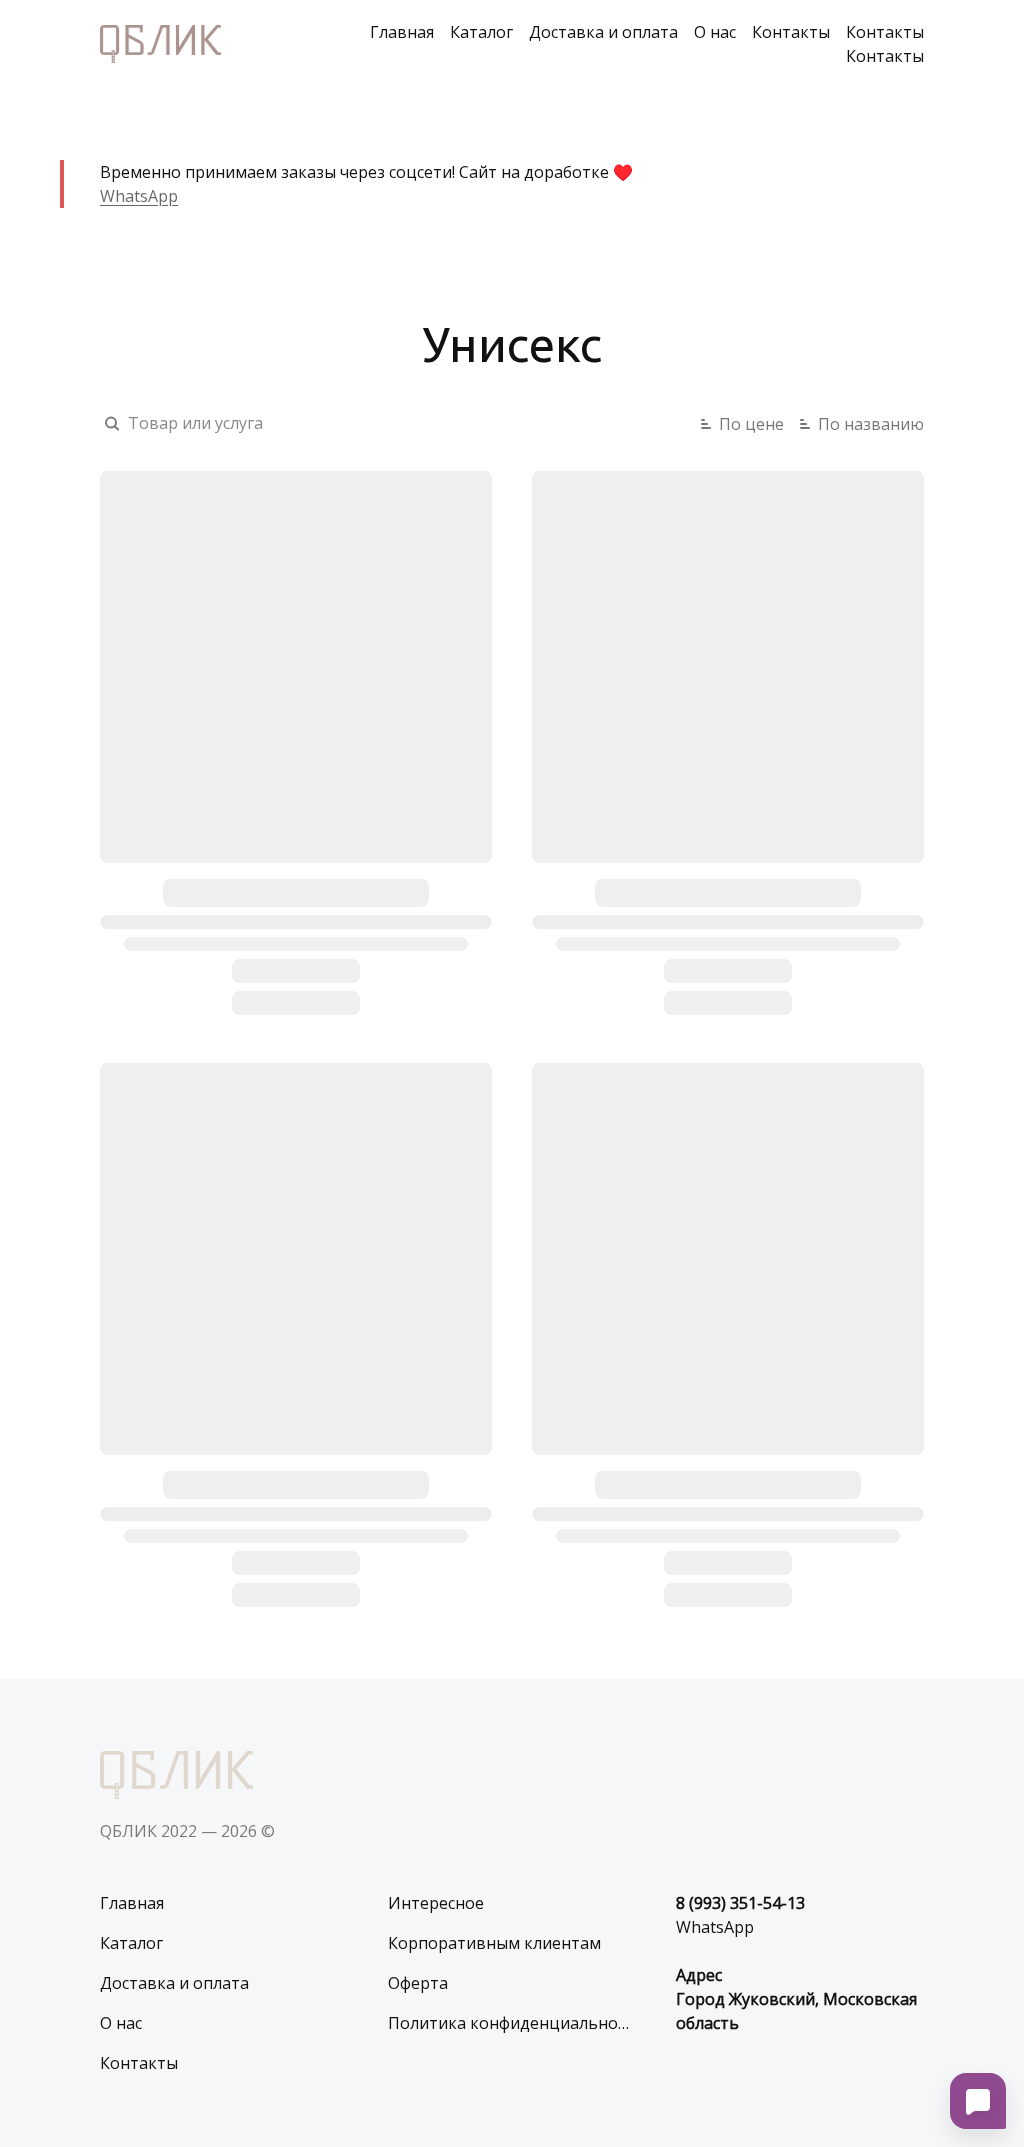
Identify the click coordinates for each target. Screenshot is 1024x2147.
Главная (402, 32)
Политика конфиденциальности (512, 2023)
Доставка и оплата (603, 32)
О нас (715, 32)
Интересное (436, 1903)
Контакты (791, 32)
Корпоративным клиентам (494, 1943)
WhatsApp (139, 196)
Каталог (481, 32)
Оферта (418, 1983)
